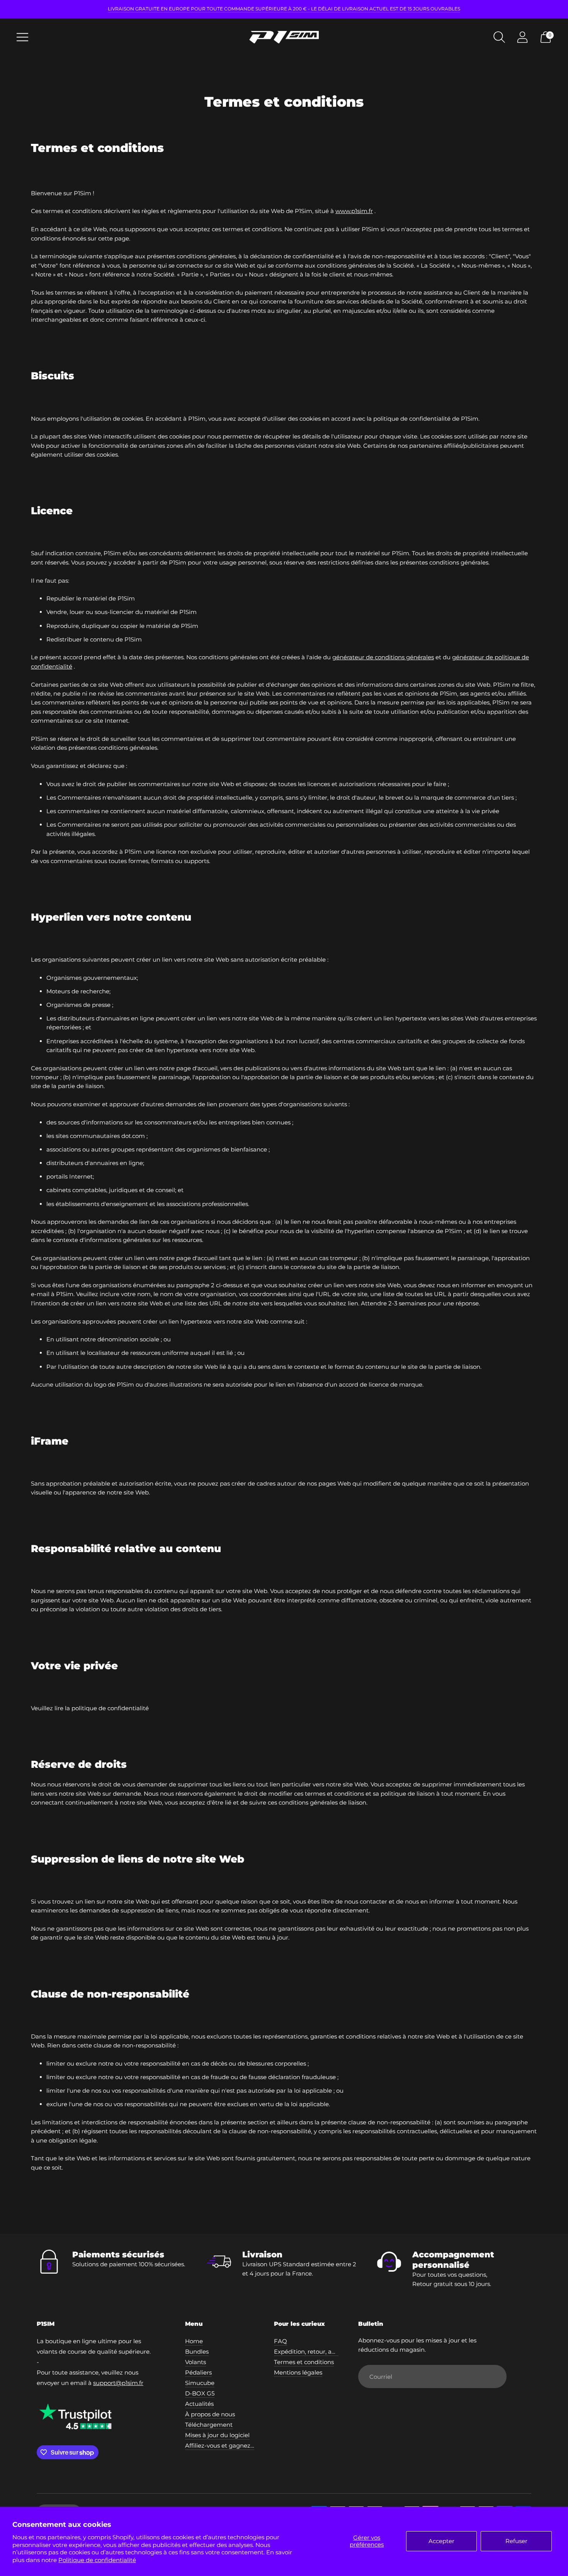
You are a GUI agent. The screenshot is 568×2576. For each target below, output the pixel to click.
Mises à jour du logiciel (217, 2435)
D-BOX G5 (200, 2393)
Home (194, 2341)
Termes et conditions (304, 2362)
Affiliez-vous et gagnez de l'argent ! (236, 2445)
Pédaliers (198, 2372)
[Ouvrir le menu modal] (22, 37)
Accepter (441, 2541)
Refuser (516, 2541)
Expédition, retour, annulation (317, 2352)
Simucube (200, 2383)
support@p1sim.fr (118, 2383)
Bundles (197, 2352)
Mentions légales (298, 2372)
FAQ (281, 2341)
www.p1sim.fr (354, 211)
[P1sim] (284, 37)
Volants (196, 2362)
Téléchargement (209, 2425)
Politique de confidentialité (97, 2560)
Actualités (199, 2404)
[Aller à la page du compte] (522, 37)
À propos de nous (210, 2414)
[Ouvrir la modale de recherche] (499, 37)
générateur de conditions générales (383, 657)
